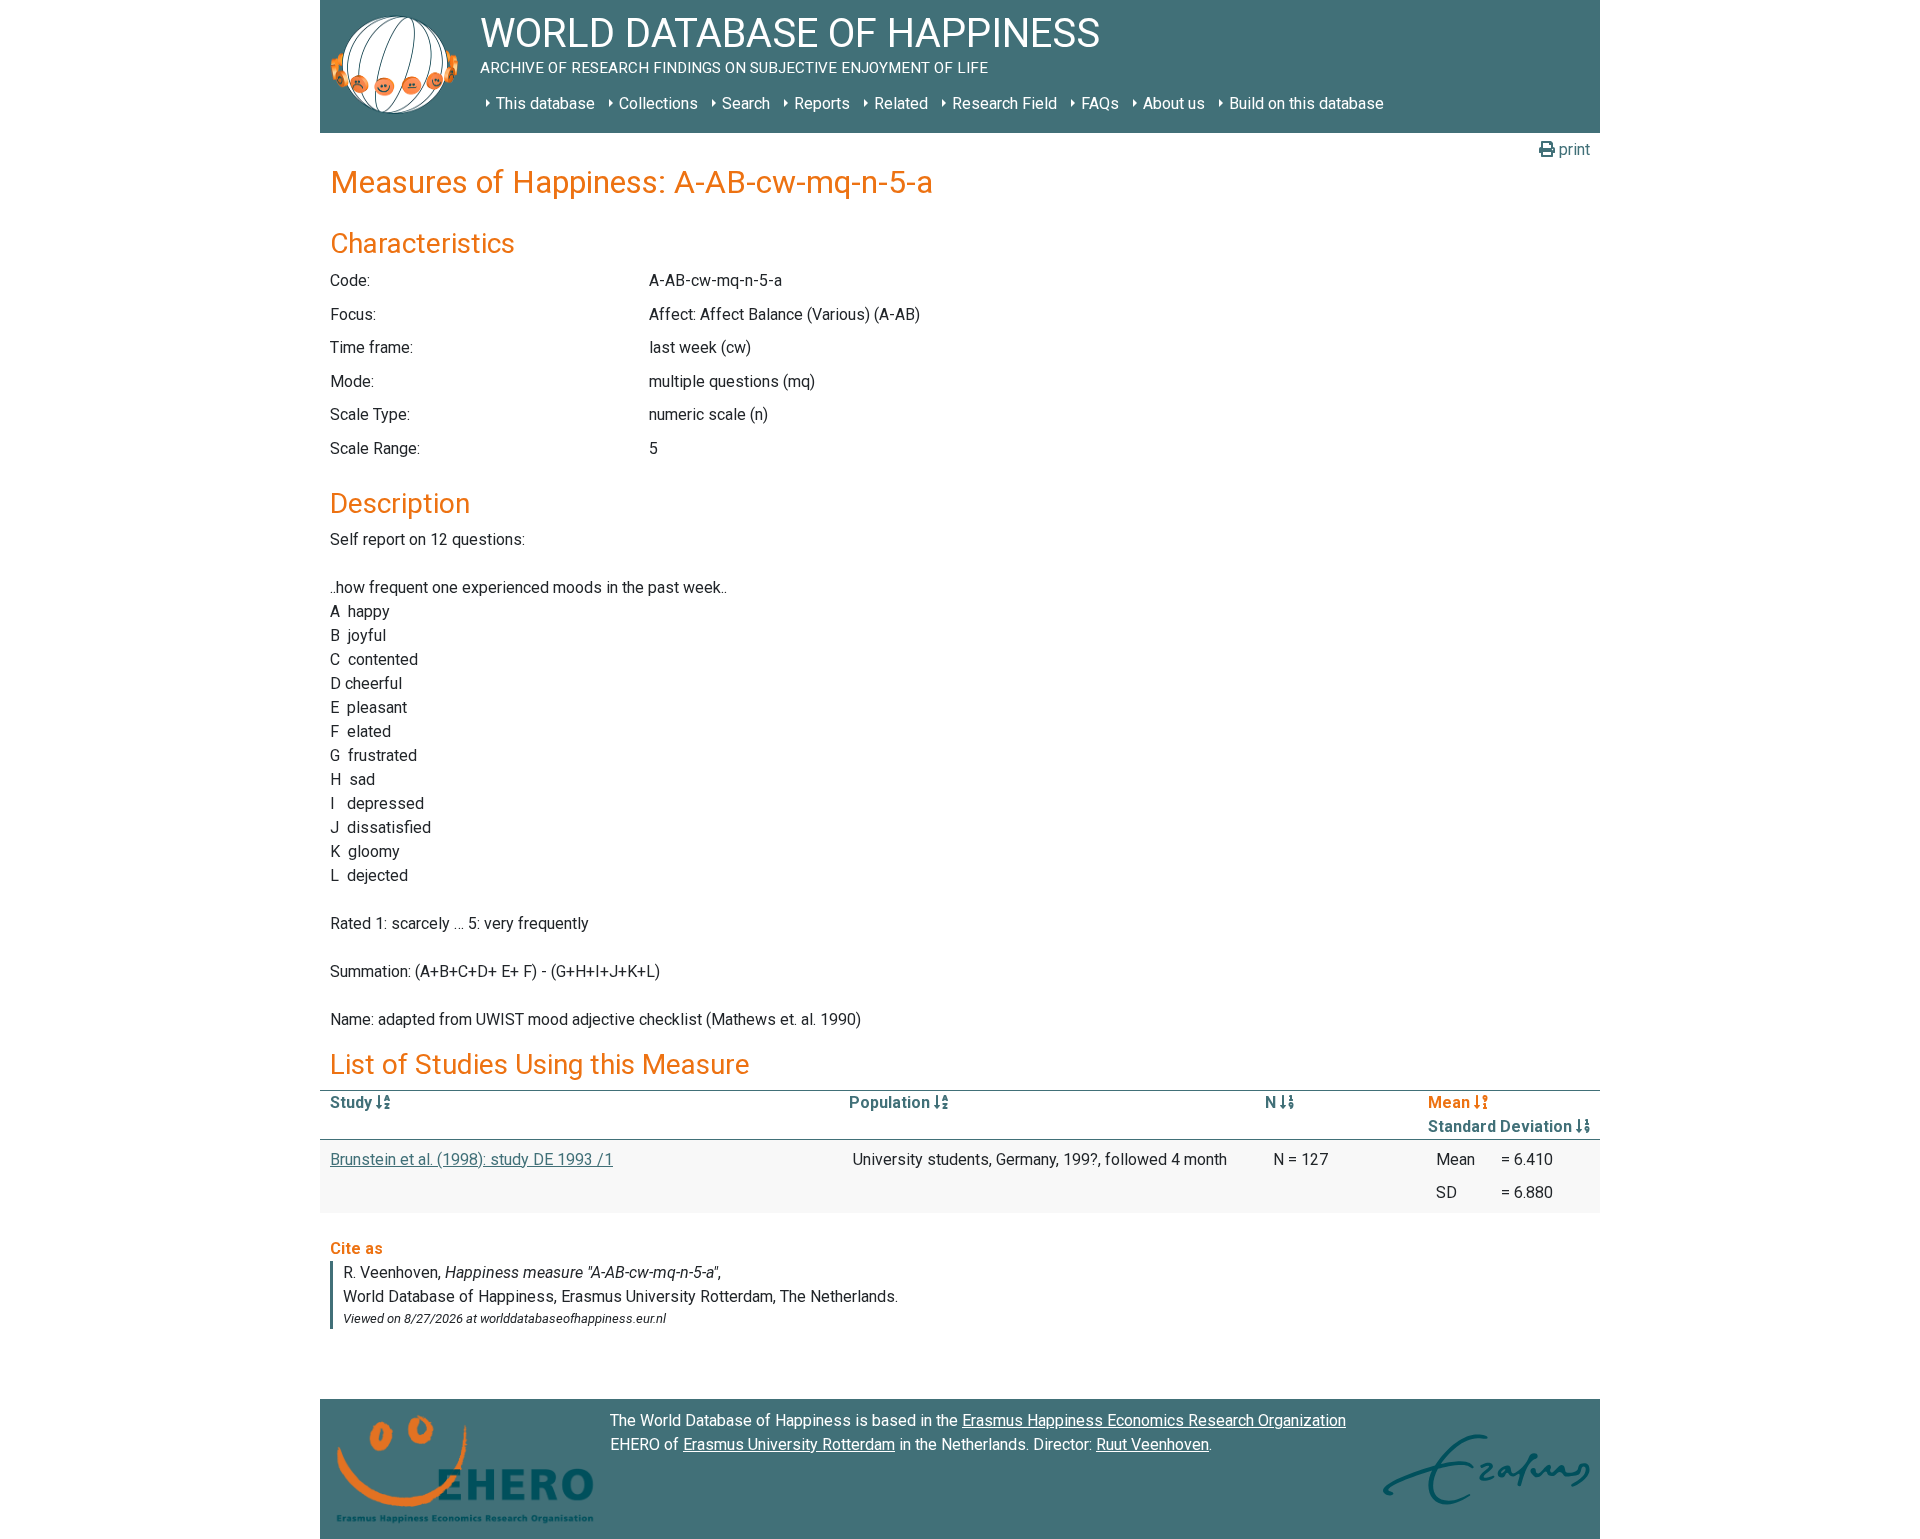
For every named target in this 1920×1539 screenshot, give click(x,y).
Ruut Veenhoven (1152, 1444)
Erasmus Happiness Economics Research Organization (1154, 1420)
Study (353, 1102)
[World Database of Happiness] (400, 66)
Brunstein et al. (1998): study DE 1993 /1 (471, 1159)
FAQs (1100, 103)
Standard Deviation (1502, 1126)
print (1572, 149)
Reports (822, 103)
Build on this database (1306, 103)
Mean (1451, 1102)
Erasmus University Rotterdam (789, 1444)
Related (901, 103)
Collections (658, 103)
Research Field (1004, 103)
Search (746, 103)
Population (891, 1102)
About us (1174, 103)
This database (545, 103)
